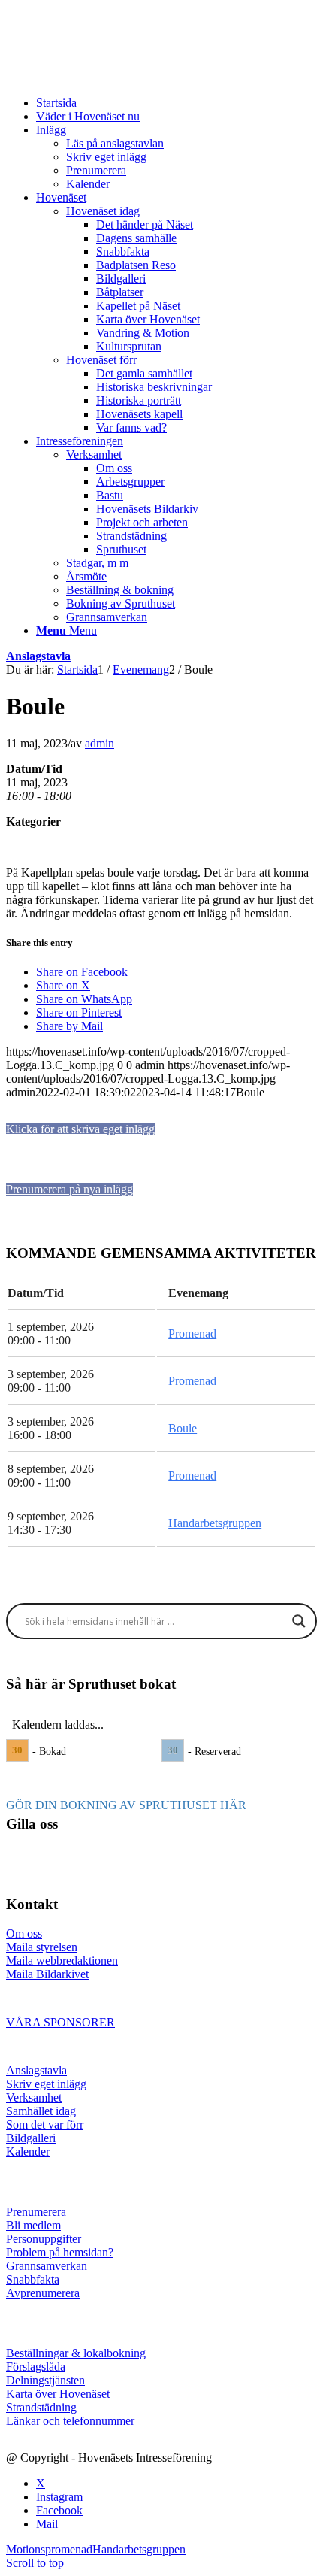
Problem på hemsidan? (60, 2252)
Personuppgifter (44, 2239)
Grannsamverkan (47, 2266)
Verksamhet (34, 2097)
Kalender (28, 2152)
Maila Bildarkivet (47, 1974)
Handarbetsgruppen (215, 1523)
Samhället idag (41, 2111)
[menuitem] (177, 103)
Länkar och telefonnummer (70, 2421)
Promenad (192, 1333)
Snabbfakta (33, 2279)
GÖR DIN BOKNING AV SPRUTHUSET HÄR (126, 1805)
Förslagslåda (36, 2367)
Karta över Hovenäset (58, 2394)
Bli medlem (33, 2225)
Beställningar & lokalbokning (76, 2353)
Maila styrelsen (42, 1947)
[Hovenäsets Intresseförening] (119, 77)
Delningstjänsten (45, 2380)
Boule (183, 1428)
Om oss (24, 1934)
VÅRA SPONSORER (60, 2022)
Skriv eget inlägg (46, 2084)
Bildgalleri (31, 2138)
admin (100, 743)
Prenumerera (36, 2212)
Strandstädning (41, 2407)
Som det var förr (45, 2124)
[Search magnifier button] (299, 1621)
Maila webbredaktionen (62, 1961)
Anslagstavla (38, 656)
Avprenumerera (43, 2293)
